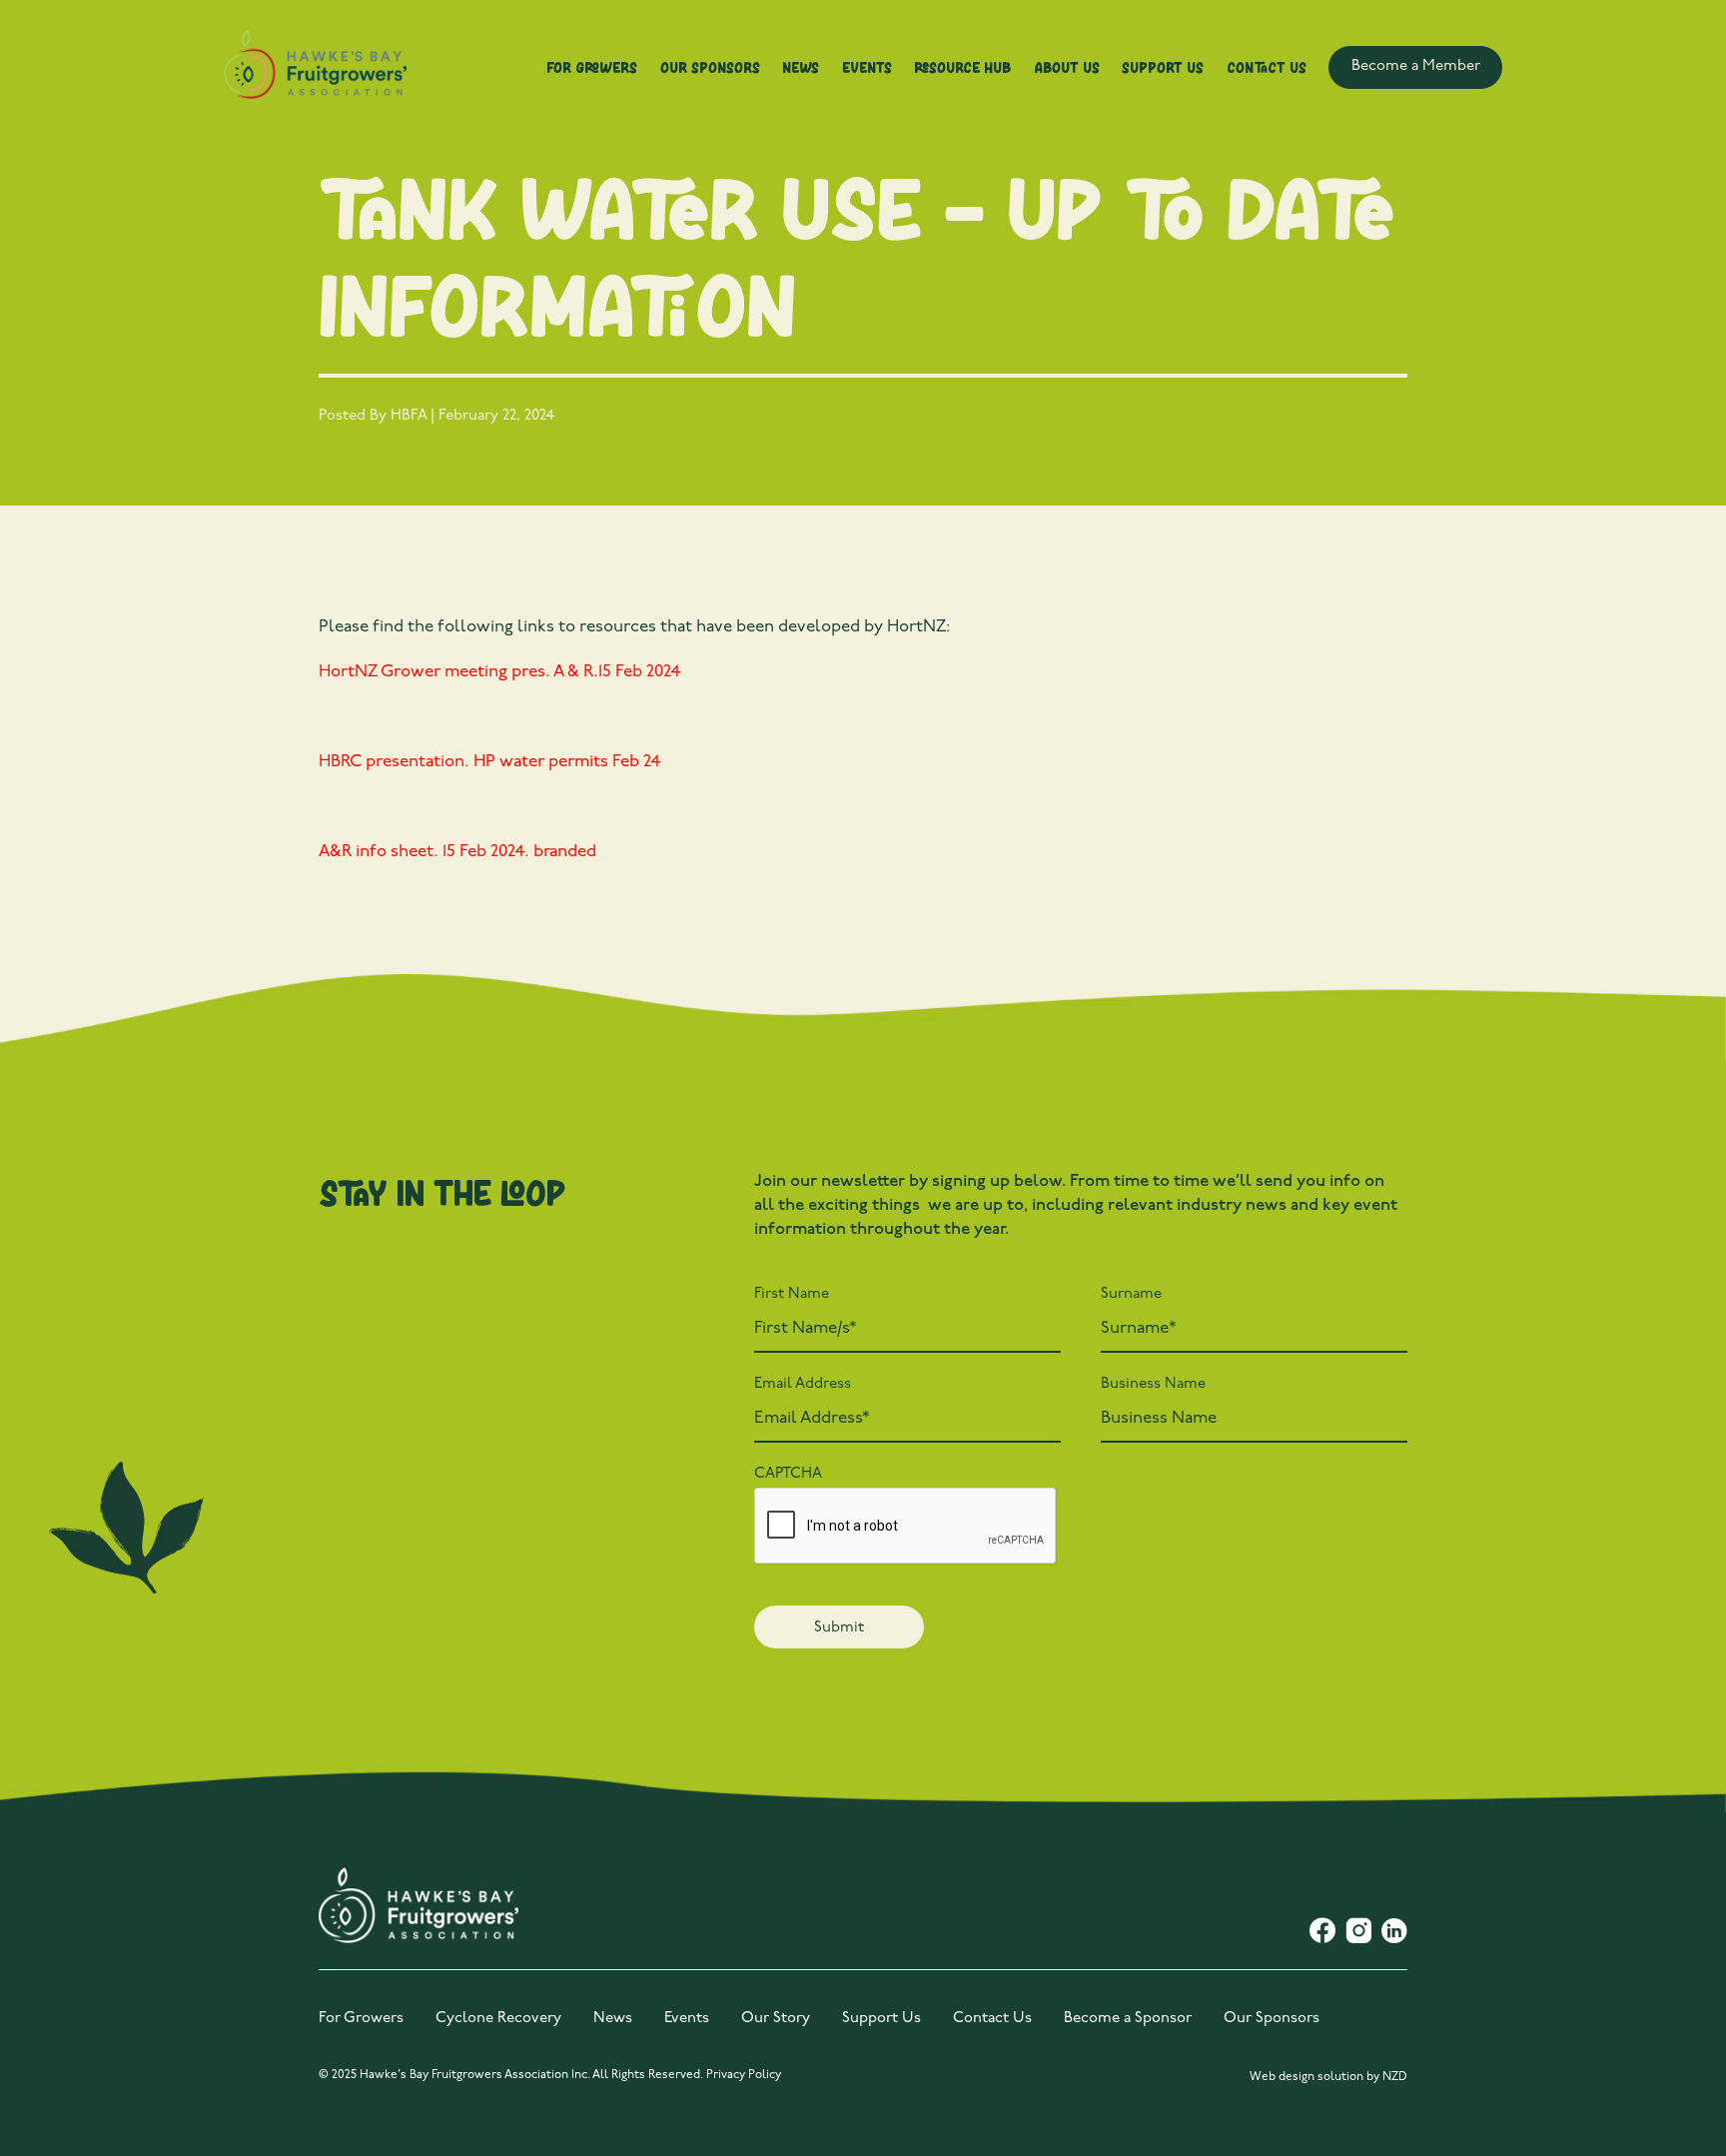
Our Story (776, 2019)
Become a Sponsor (1128, 2019)
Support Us (1163, 67)
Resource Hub (962, 67)
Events (867, 67)
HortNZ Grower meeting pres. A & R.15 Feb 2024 (500, 672)
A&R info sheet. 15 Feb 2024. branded (457, 852)
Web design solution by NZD (1328, 2077)
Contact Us (1267, 67)
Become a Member (1416, 66)
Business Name (1153, 1384)
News (801, 67)
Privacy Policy (744, 2075)
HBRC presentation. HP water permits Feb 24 (490, 762)
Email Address (803, 1384)
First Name (792, 1294)
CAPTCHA (788, 1474)
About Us (1067, 67)
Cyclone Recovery (498, 2019)
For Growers (592, 67)
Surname (1131, 1294)
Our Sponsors (710, 67)
